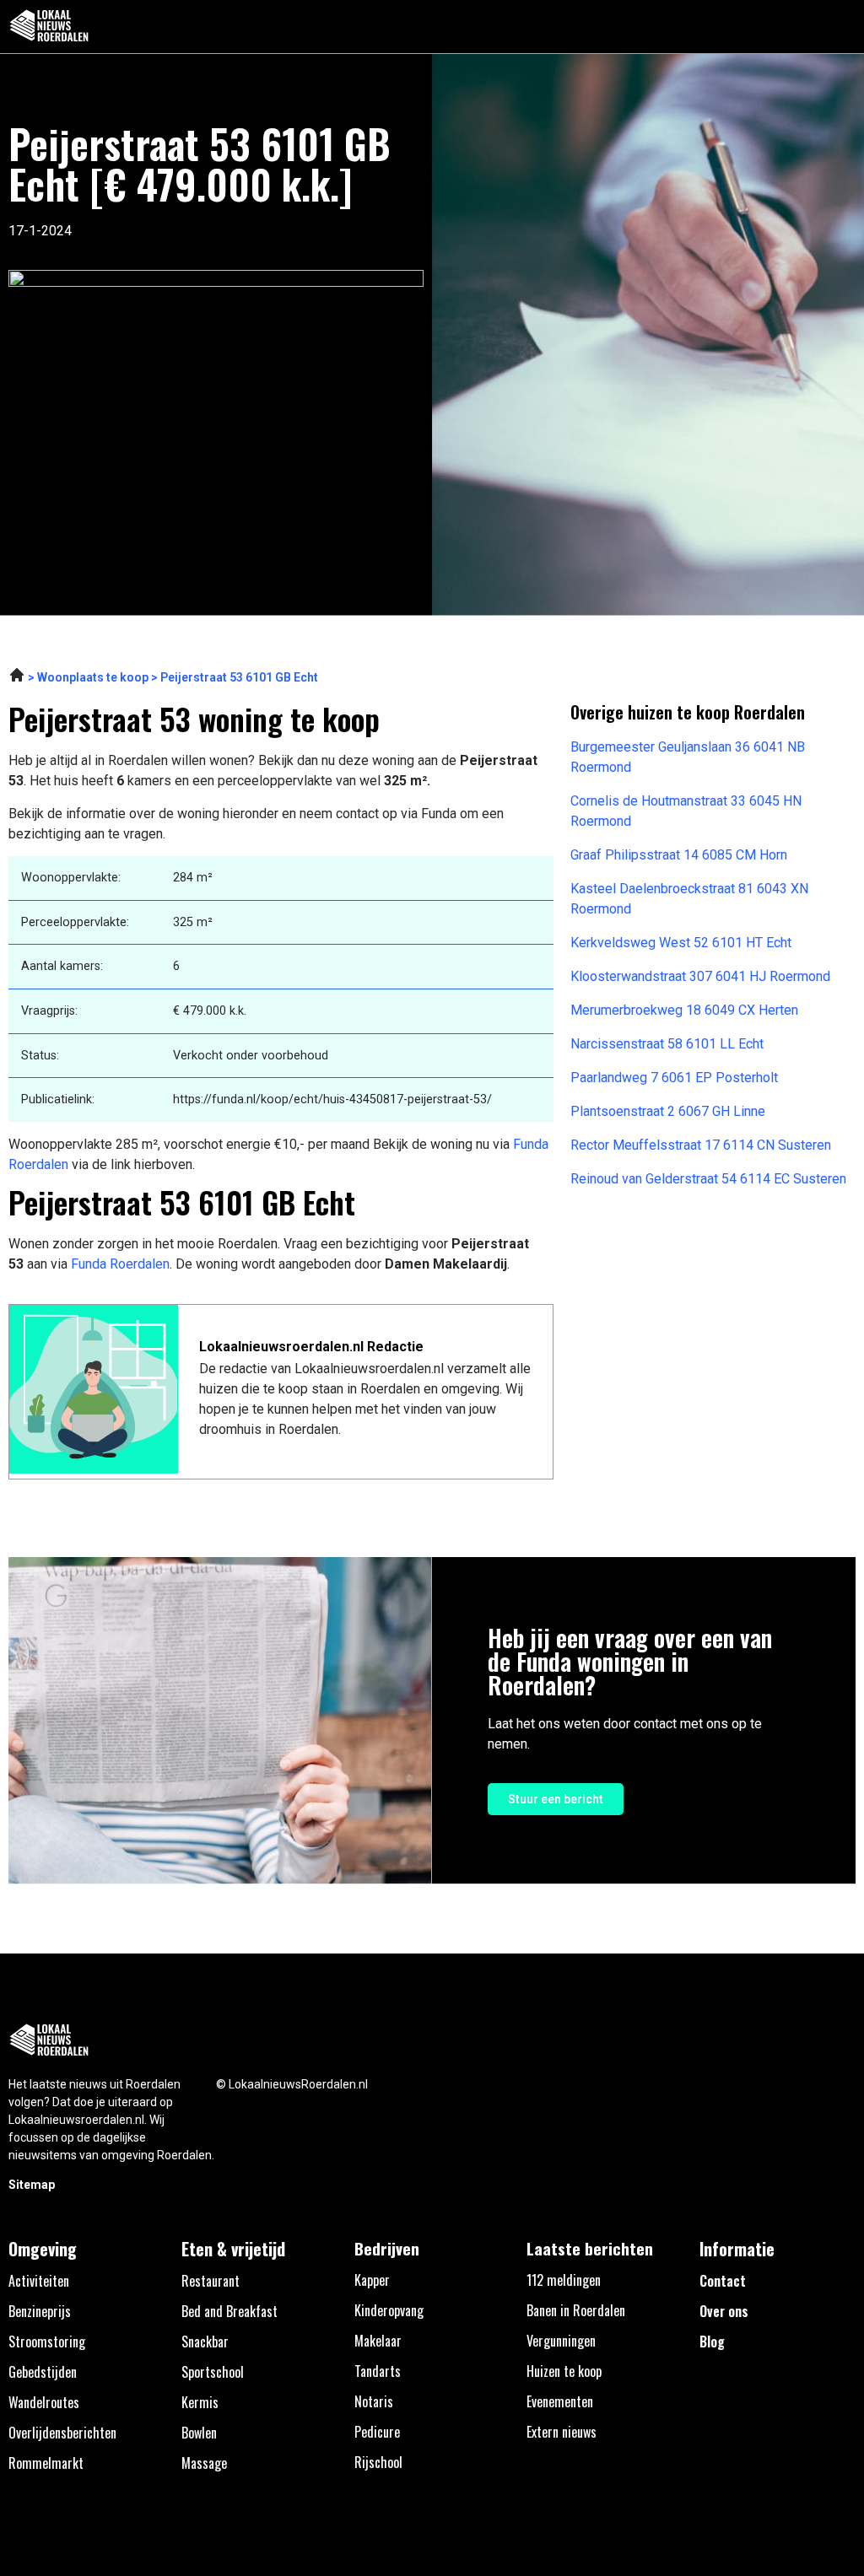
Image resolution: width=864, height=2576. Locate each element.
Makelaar (378, 2341)
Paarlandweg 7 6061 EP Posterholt (674, 1078)
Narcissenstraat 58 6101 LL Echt (667, 1044)
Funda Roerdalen (120, 1264)
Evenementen (560, 2401)
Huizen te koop (564, 2371)
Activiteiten (39, 2281)
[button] (842, 27)
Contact (723, 2281)
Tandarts (378, 2371)
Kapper (372, 2280)
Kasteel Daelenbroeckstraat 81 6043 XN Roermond (689, 899)
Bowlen (199, 2433)
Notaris (374, 2401)
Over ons (724, 2311)
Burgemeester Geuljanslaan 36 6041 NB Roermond (688, 757)
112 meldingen (564, 2280)
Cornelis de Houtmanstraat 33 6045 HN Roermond (686, 811)
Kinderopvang (389, 2310)
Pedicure (377, 2432)
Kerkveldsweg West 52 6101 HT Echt (681, 943)
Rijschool (378, 2462)
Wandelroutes (44, 2402)
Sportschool (213, 2372)
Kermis (200, 2402)
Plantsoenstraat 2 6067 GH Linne (668, 1111)
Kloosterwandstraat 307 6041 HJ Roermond (700, 976)
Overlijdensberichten (62, 2433)
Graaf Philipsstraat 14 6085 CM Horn (679, 855)
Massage (204, 2463)
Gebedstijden (43, 2372)
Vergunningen (561, 2341)
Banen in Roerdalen (576, 2310)
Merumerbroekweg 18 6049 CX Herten (684, 1010)
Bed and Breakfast (229, 2311)
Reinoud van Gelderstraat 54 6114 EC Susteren (708, 1179)
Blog (712, 2342)
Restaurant (211, 2281)
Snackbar (205, 2342)
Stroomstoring (47, 2342)
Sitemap (32, 2185)
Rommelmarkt (46, 2463)
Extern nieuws (562, 2432)
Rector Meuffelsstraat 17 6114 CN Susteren (701, 1145)
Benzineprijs (40, 2311)
